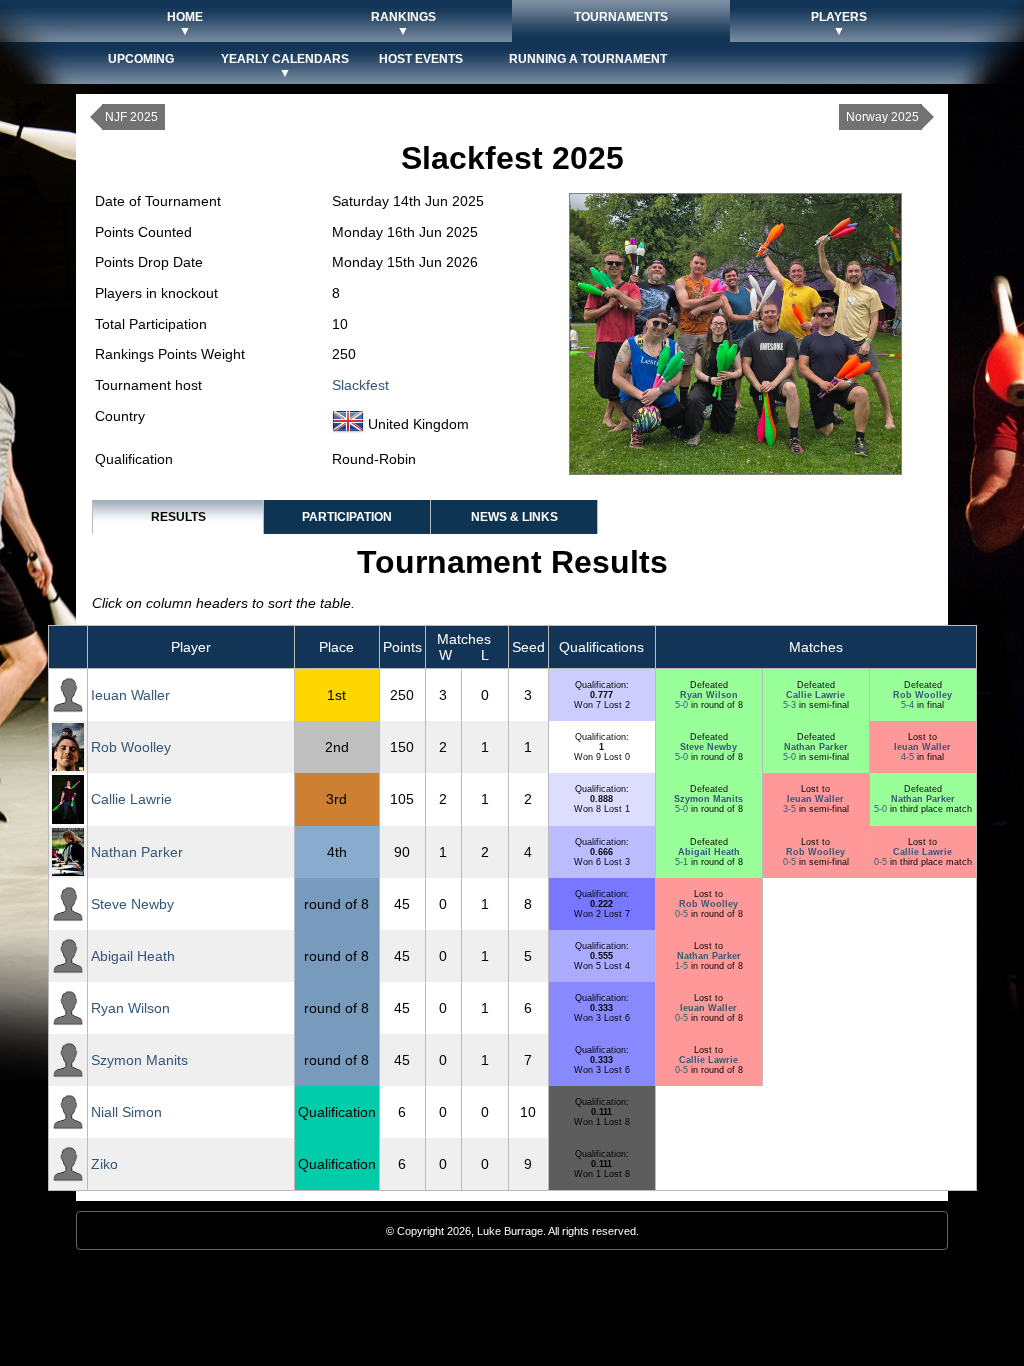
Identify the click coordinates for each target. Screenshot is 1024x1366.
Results (178, 517)
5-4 (909, 705)
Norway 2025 (882, 117)
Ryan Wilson (709, 695)
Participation (347, 517)
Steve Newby (708, 747)
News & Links (514, 517)
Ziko (104, 1164)
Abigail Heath (709, 852)
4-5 (909, 757)
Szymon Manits (708, 799)
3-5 (791, 809)
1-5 (683, 966)
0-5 (791, 862)
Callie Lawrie (815, 695)
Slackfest (360, 385)
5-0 (683, 705)
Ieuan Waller (130, 695)
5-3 (791, 705)
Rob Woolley (922, 695)
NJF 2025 (131, 117)
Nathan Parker (816, 747)
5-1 (683, 862)
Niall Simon (126, 1112)
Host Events (421, 59)
